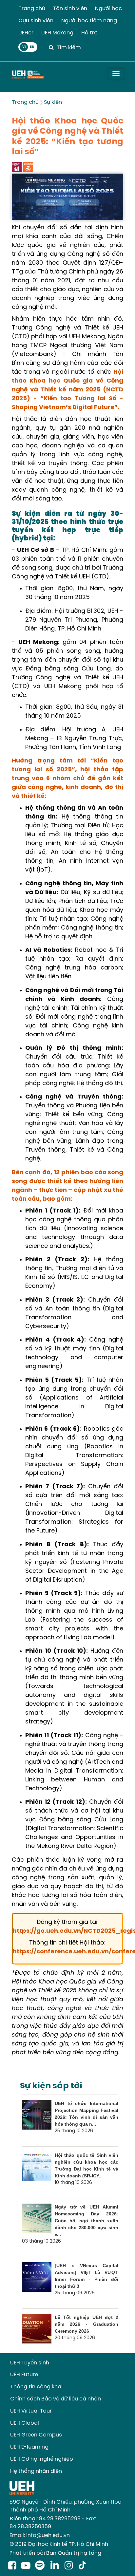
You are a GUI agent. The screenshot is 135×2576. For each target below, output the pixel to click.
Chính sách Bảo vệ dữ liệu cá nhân (56, 2399)
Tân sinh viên (70, 9)
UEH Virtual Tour (31, 2411)
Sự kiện (53, 102)
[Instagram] (70, 2566)
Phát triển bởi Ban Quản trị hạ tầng (55, 2553)
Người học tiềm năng (89, 21)
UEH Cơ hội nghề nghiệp (42, 2459)
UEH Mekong (57, 33)
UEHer (26, 33)
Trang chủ (32, 9)
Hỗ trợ (89, 33)
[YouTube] (26, 2566)
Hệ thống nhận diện (36, 2471)
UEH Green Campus (36, 2435)
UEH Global (25, 2423)
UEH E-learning (29, 2447)
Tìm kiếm (69, 48)
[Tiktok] (82, 2566)
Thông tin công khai (36, 2387)
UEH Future (24, 2375)
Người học (108, 9)
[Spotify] (41, 2566)
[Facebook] (12, 2566)
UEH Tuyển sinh (30, 2363)
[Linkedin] (56, 2566)
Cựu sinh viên (36, 21)
